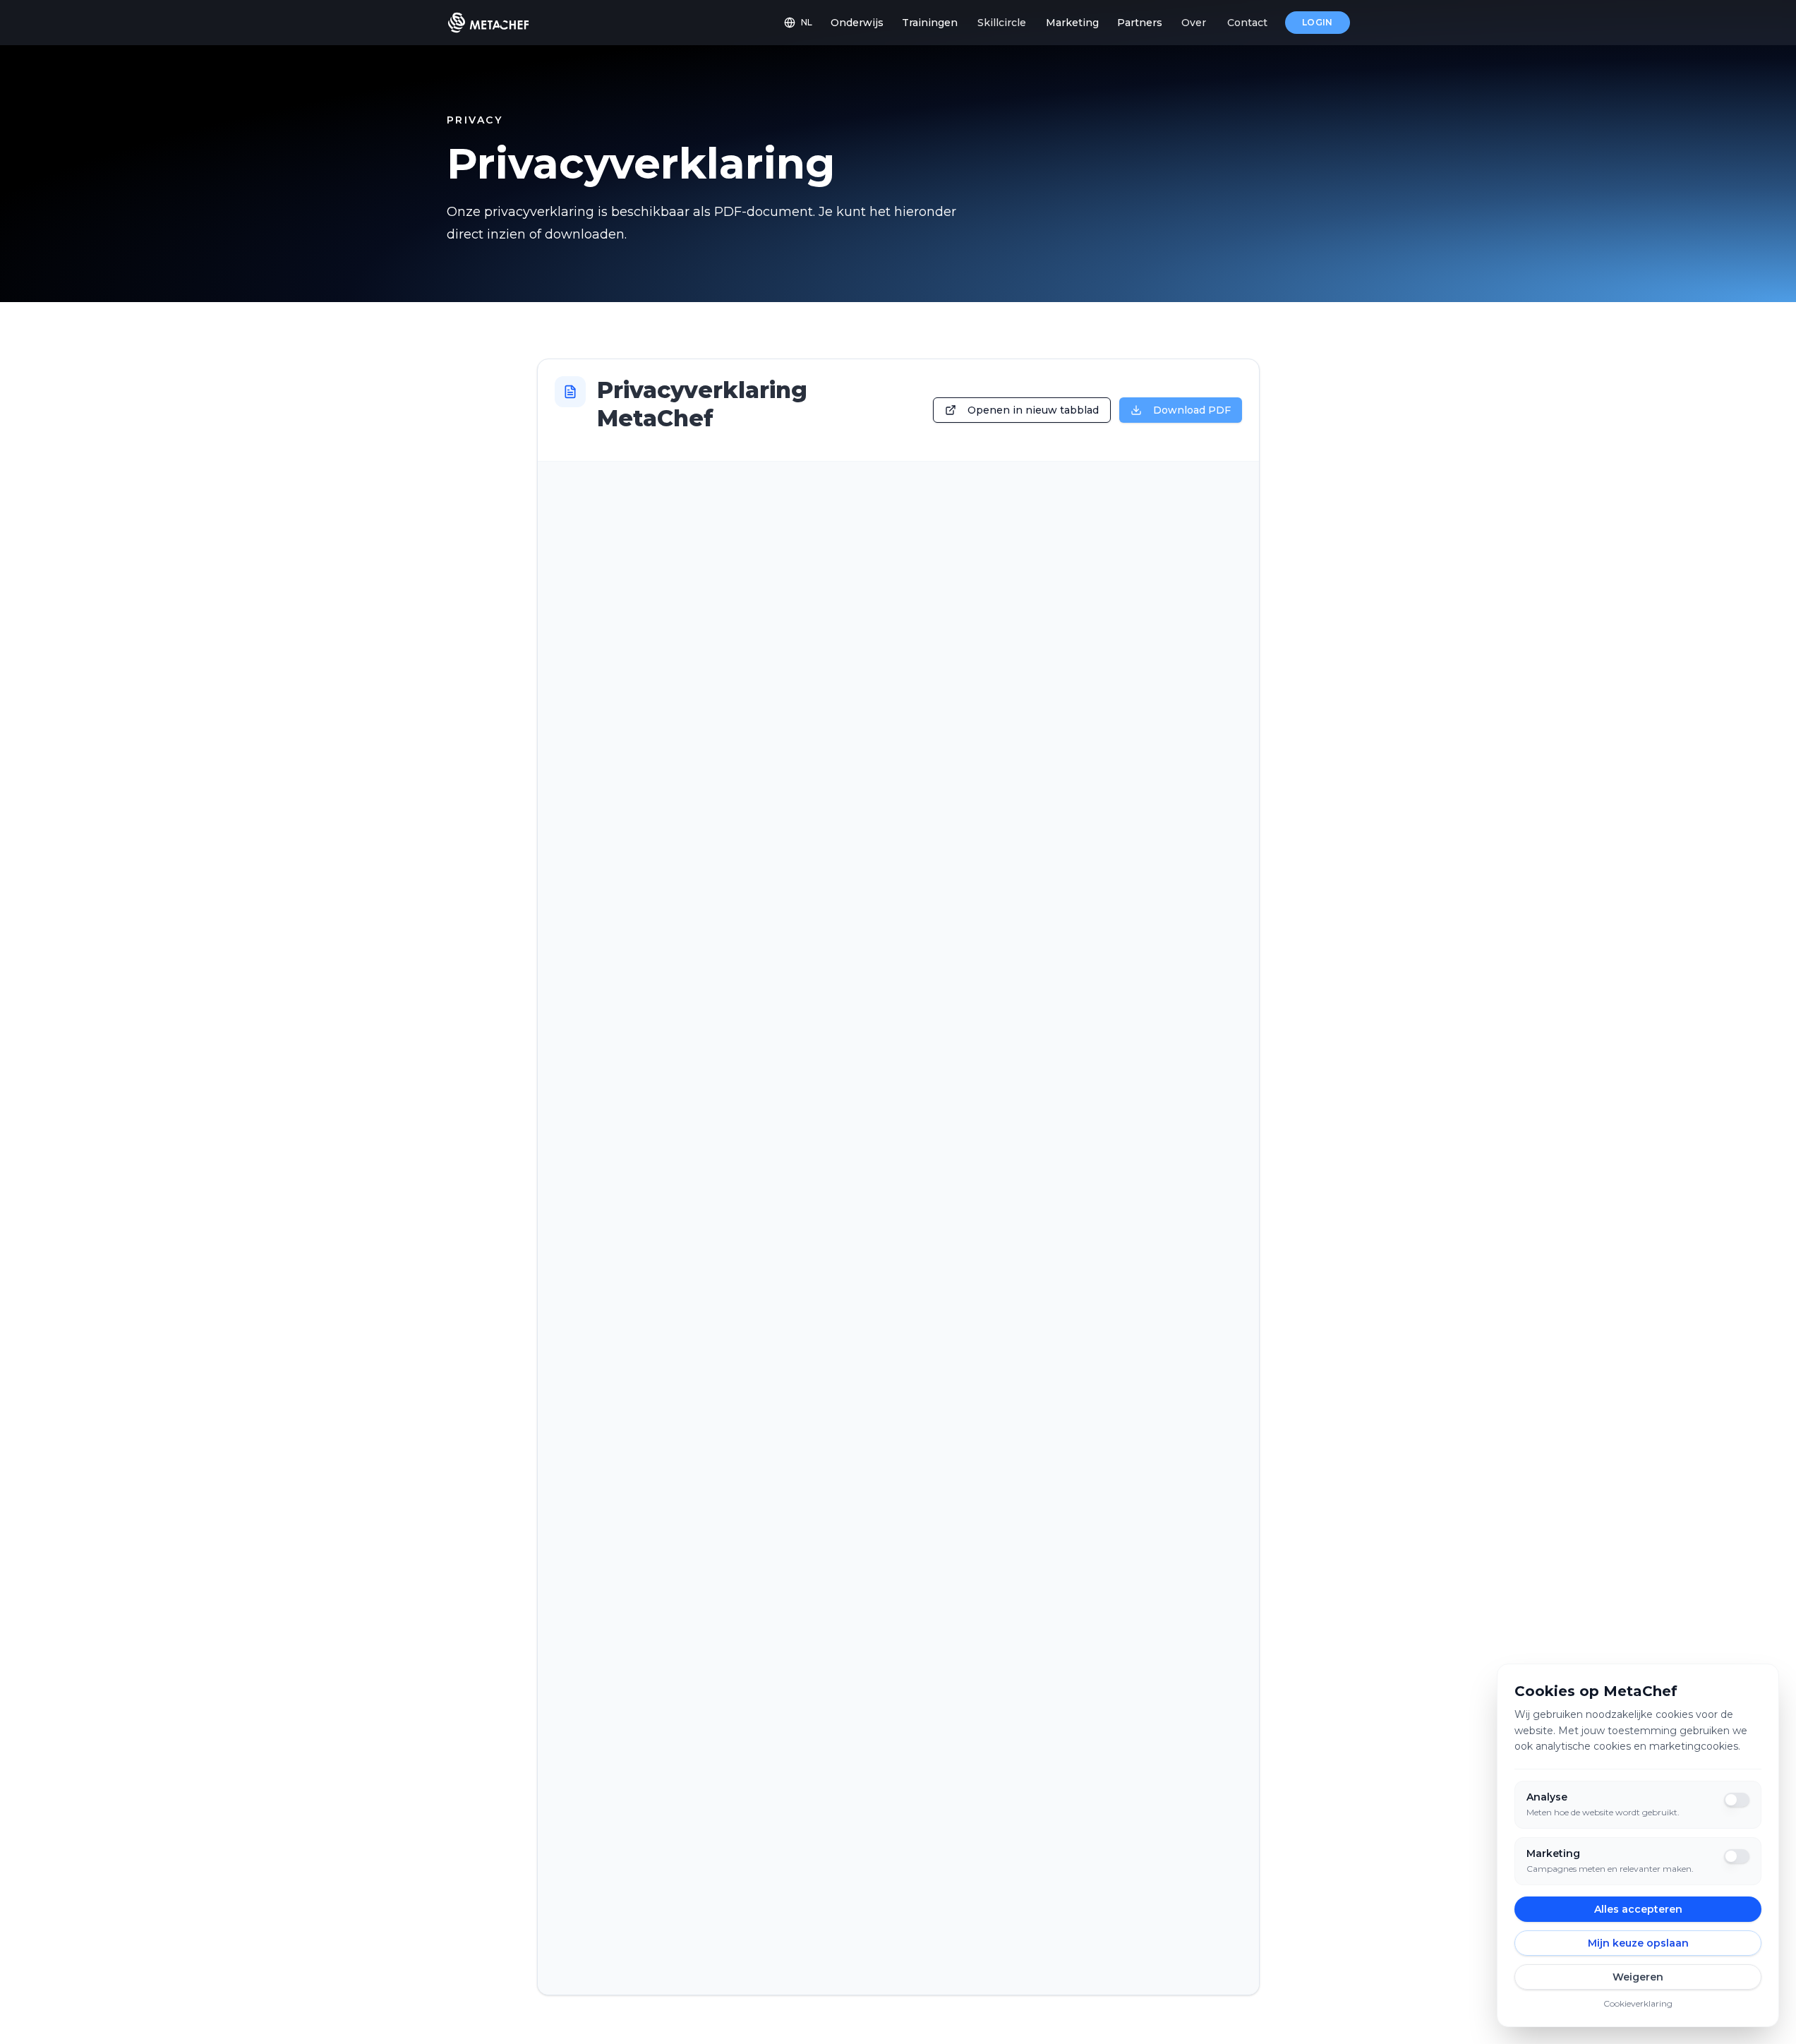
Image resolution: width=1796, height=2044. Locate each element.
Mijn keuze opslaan (1638, 1943)
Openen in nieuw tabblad (1033, 410)
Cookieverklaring (1638, 2003)
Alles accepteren (1638, 1909)
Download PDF (1192, 410)
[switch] (1737, 1800)
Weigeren (1638, 1977)
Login (1318, 22)
